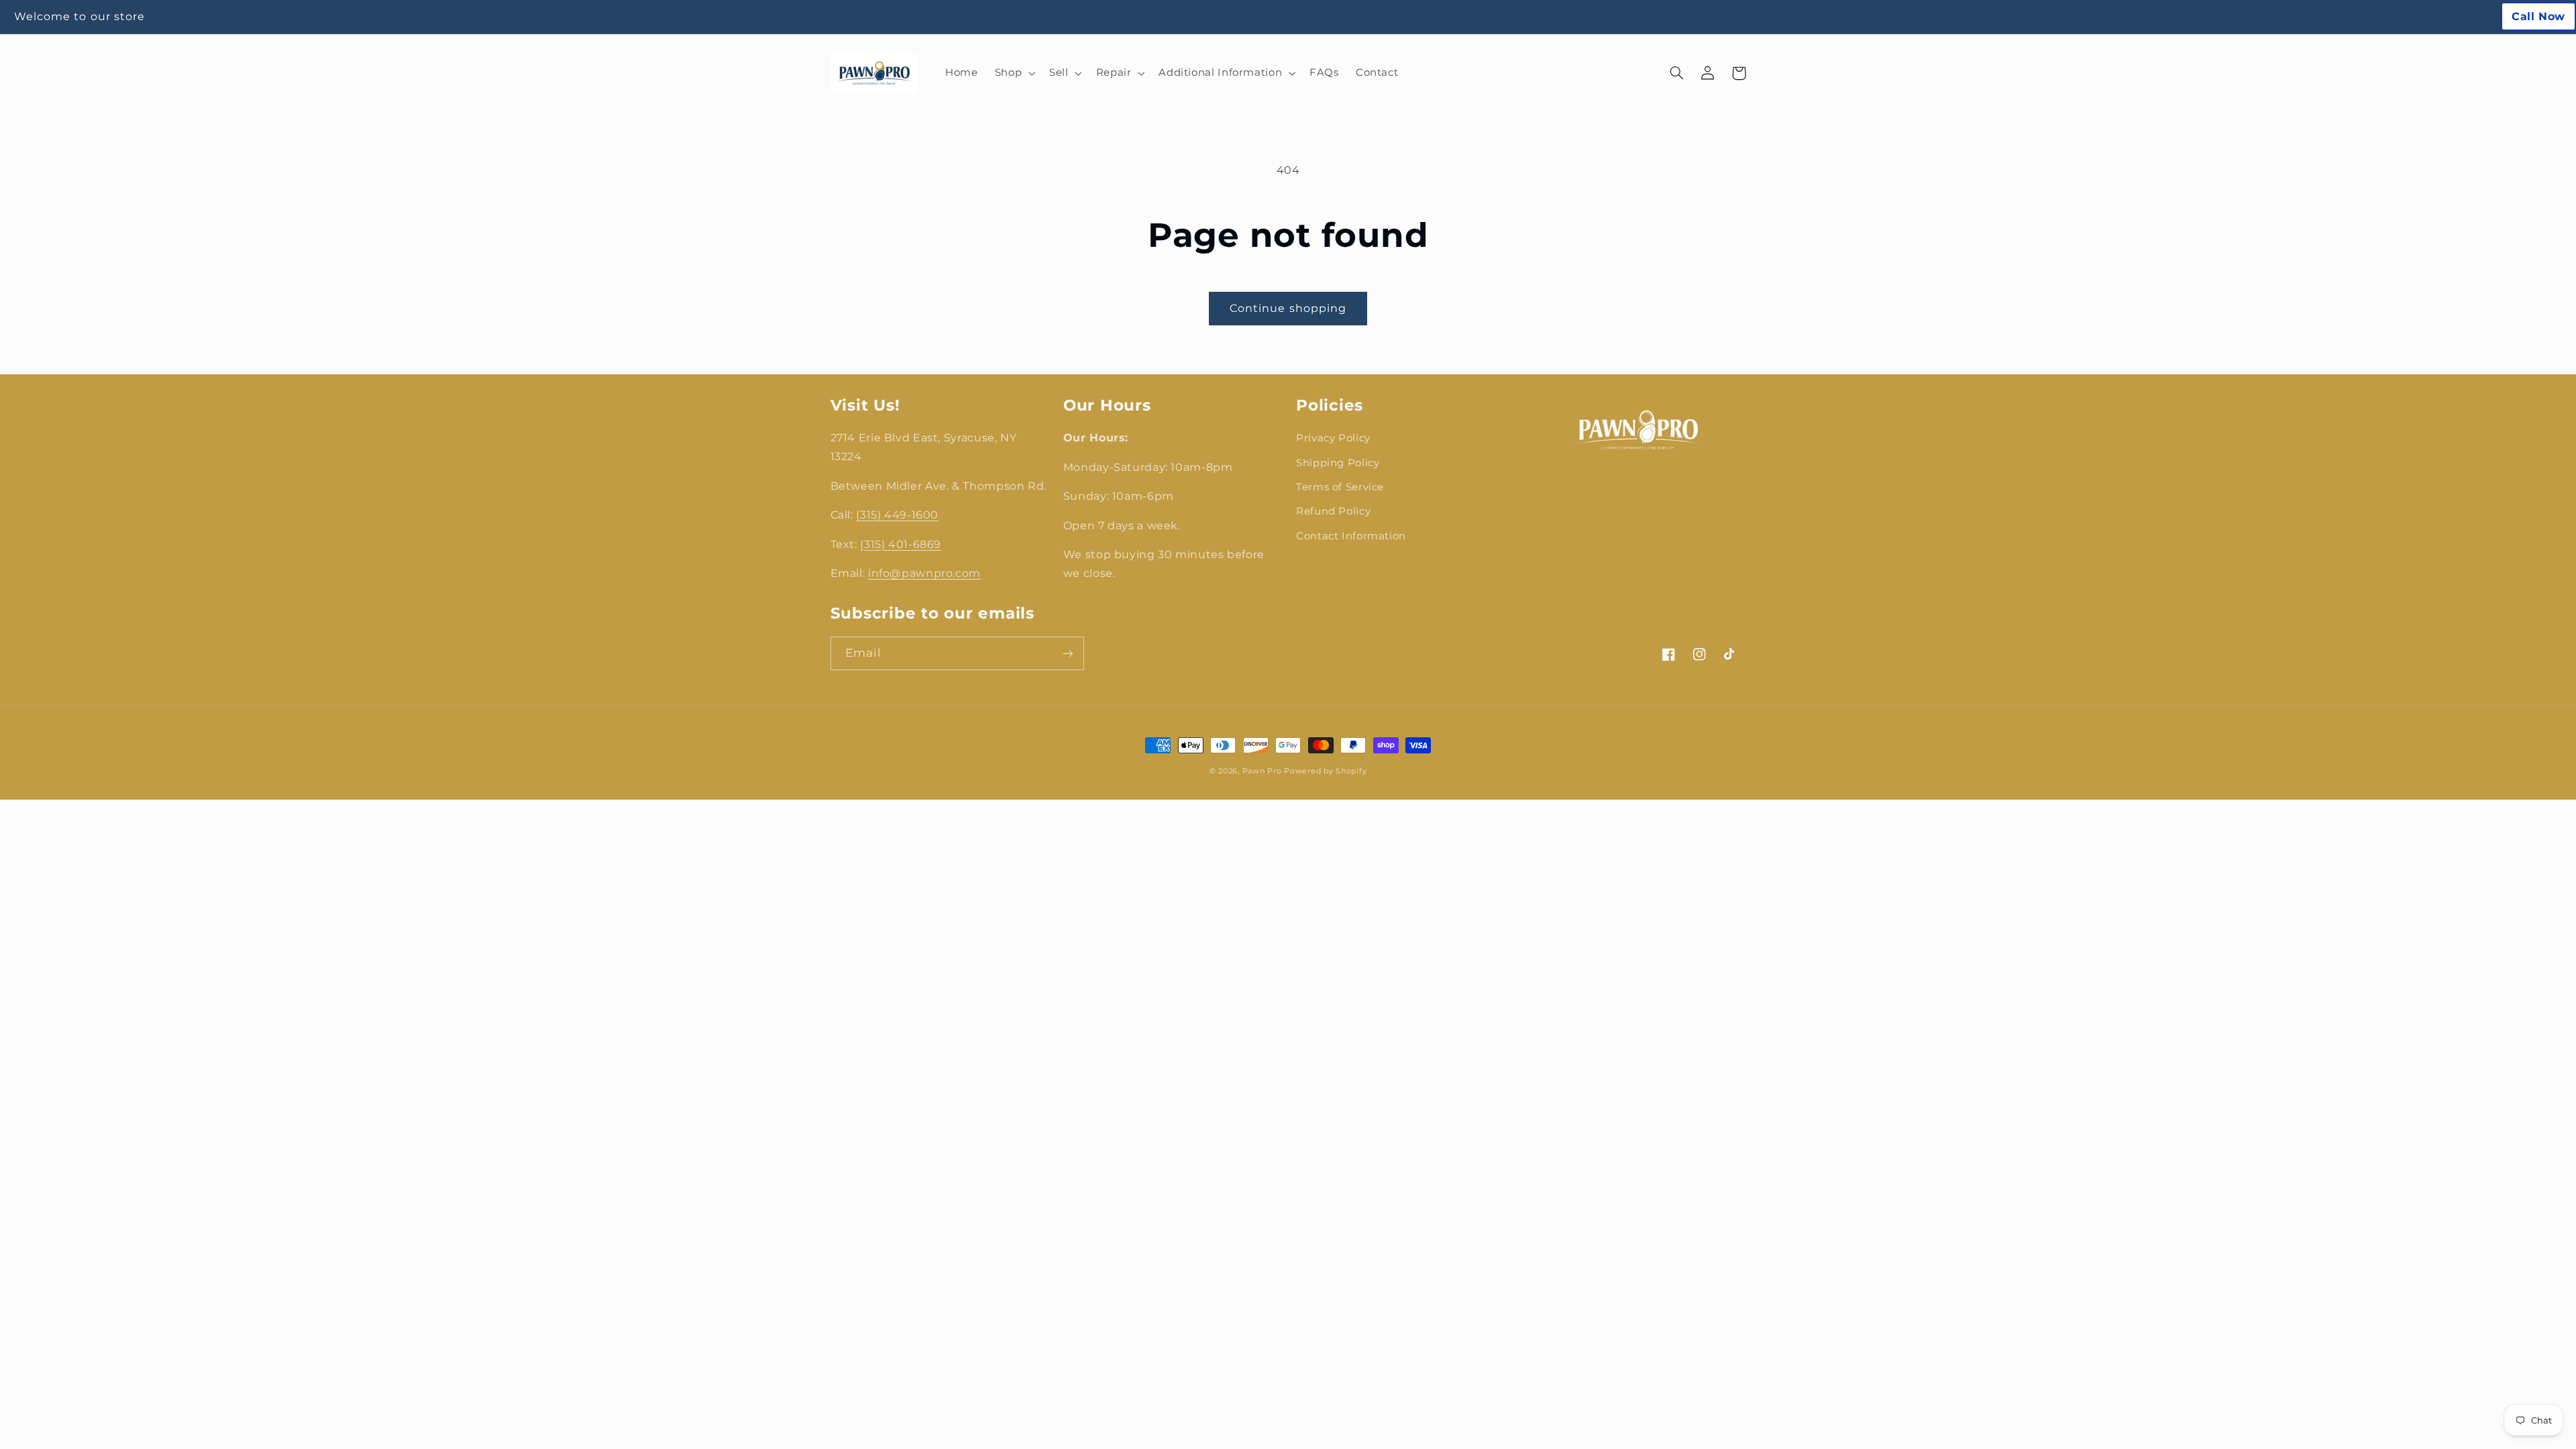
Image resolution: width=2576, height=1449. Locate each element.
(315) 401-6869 (901, 544)
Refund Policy (1333, 511)
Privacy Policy (1333, 438)
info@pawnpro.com (924, 573)
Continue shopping (1288, 308)
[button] (1013, 73)
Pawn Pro (1262, 771)
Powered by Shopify (1325, 771)
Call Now (2538, 16)
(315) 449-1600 (897, 515)
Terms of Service (1340, 487)
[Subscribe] (1067, 653)
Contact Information (1351, 536)
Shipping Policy (1338, 463)
